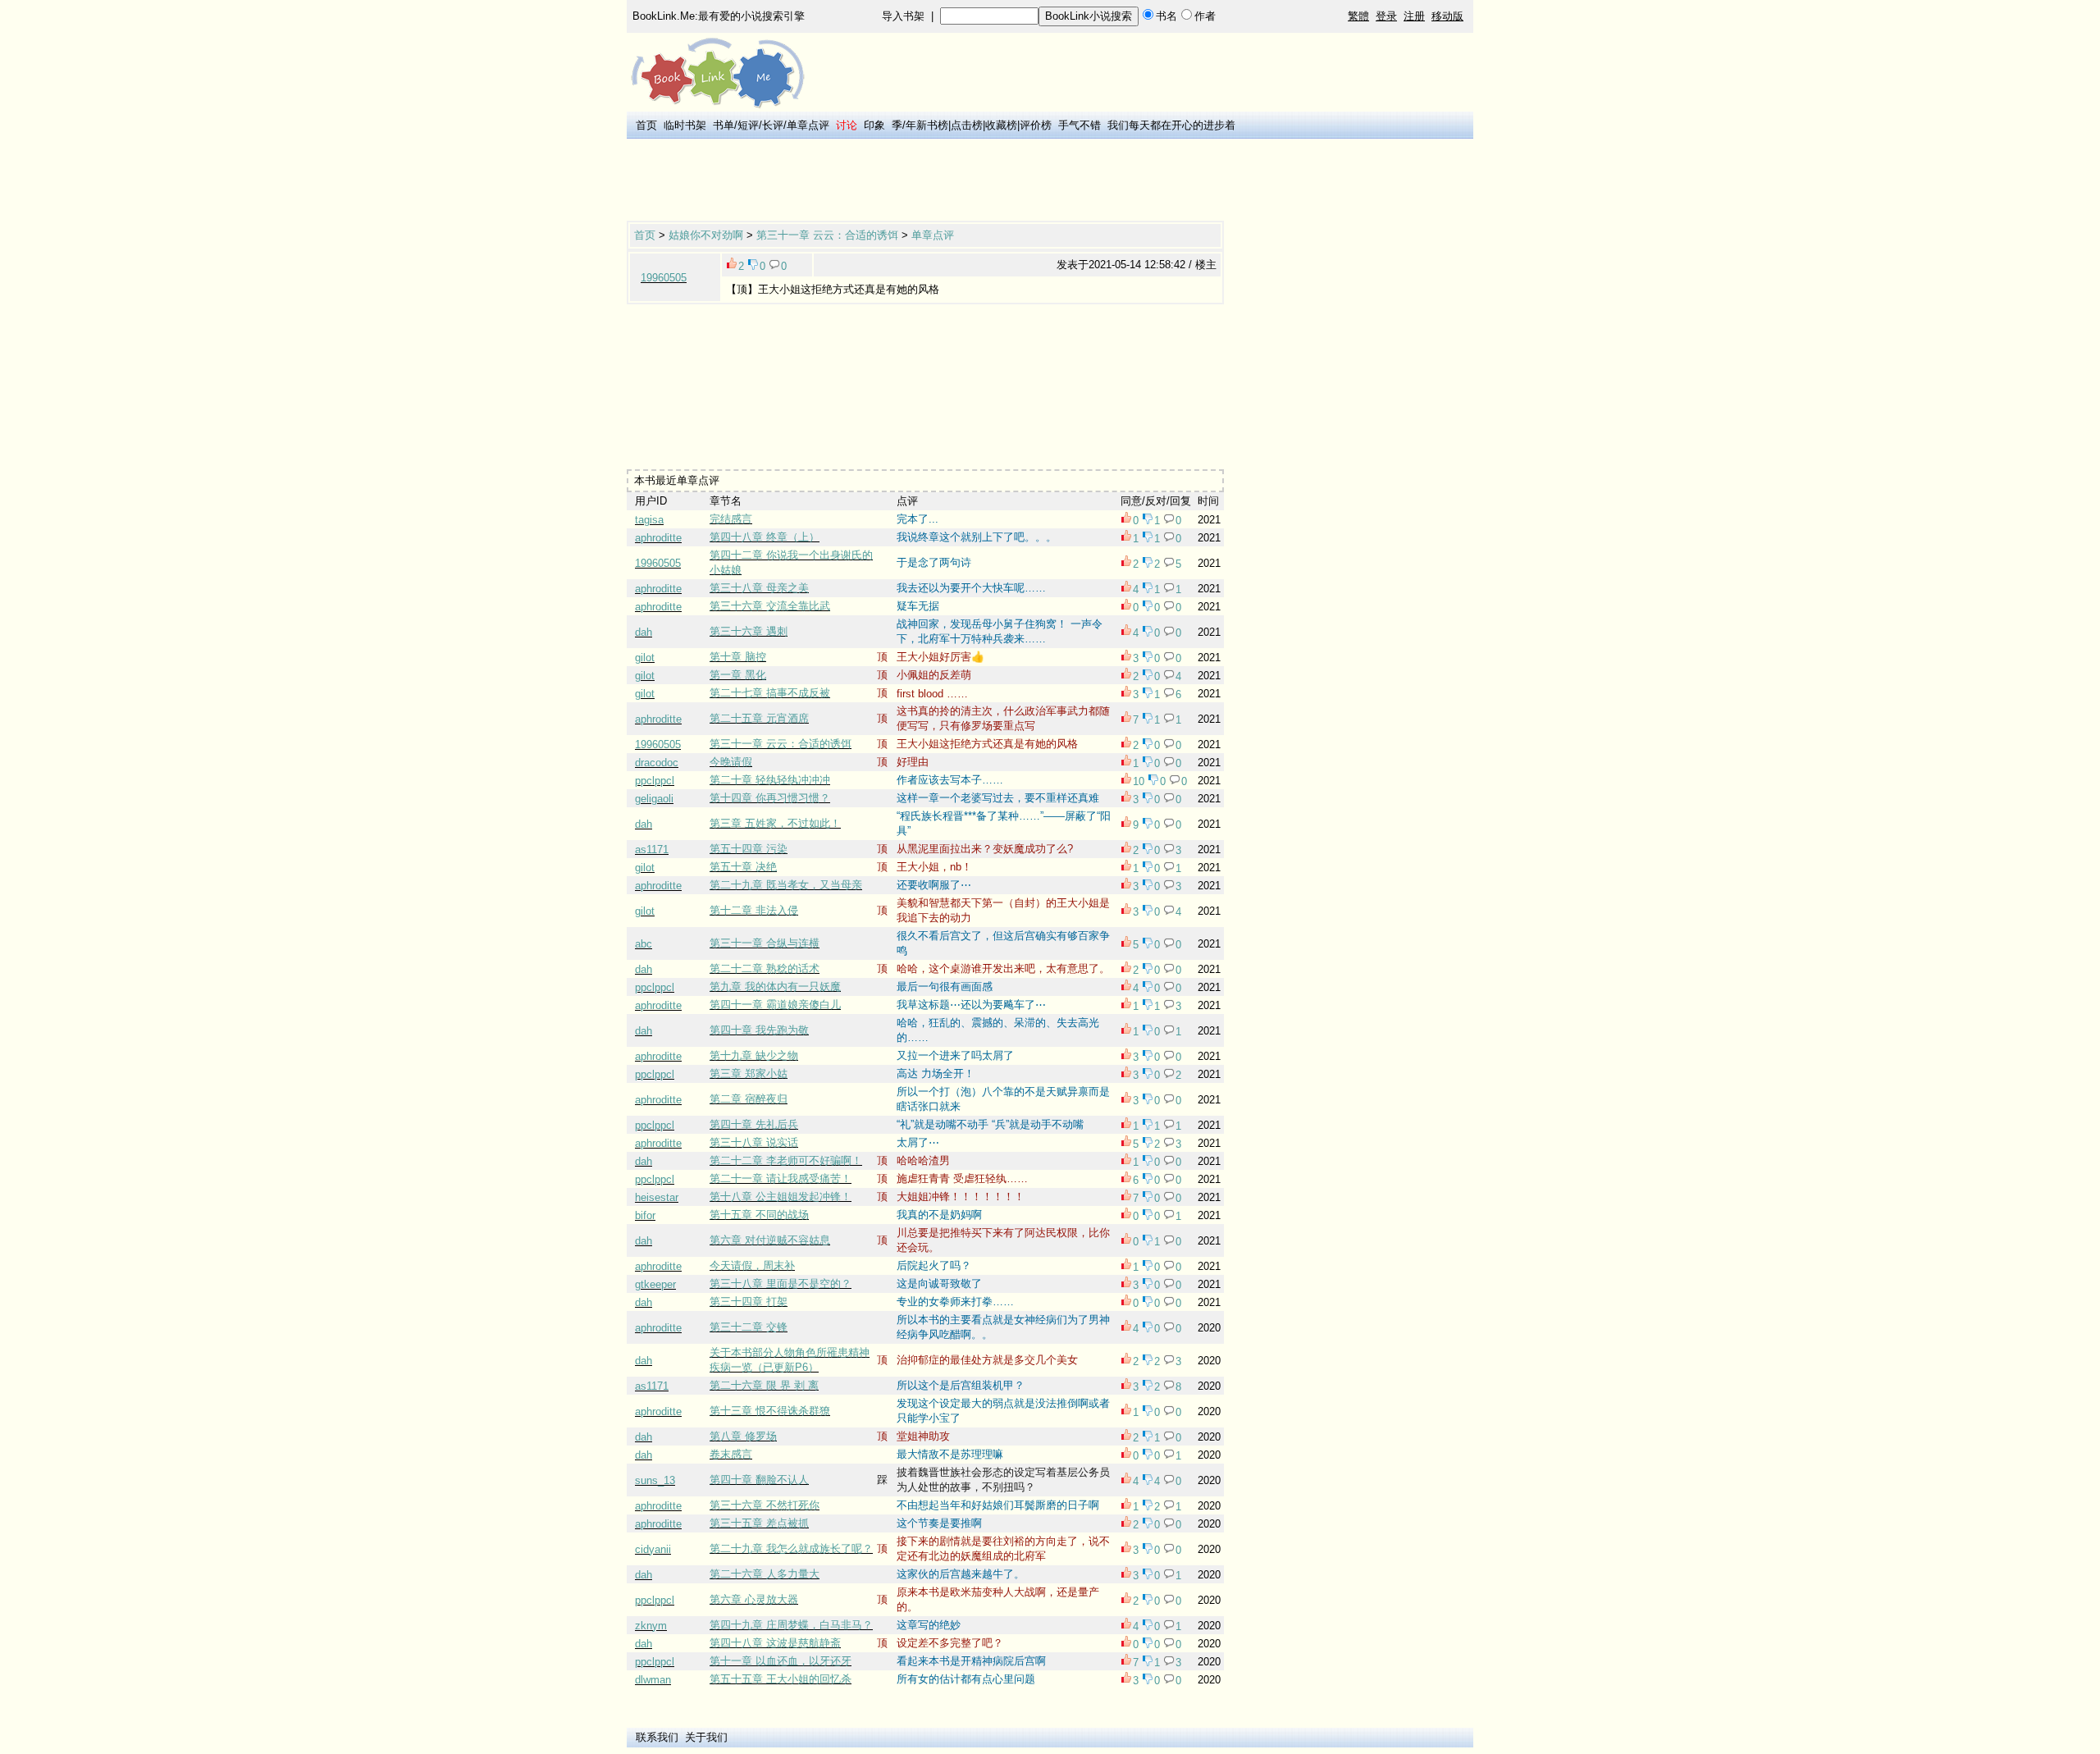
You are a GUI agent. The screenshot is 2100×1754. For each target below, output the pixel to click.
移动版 (1447, 16)
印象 (874, 125)
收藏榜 (1001, 125)
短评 (748, 125)
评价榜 (1036, 125)
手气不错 (1080, 125)
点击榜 (967, 125)
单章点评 (808, 125)
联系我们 (657, 1737)
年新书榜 (927, 125)
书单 (724, 125)
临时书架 (685, 125)
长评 (773, 125)
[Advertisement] (925, 181)
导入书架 (903, 16)
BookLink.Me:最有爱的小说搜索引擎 (719, 16)
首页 (646, 125)
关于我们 (706, 1737)
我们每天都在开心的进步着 (1171, 125)
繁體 (1358, 16)
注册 (1414, 16)
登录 (1386, 16)
